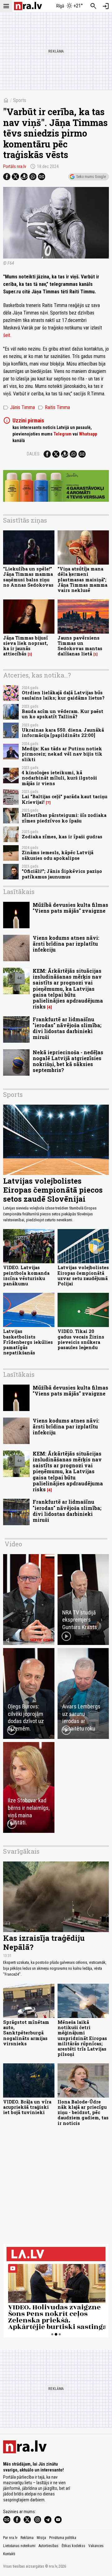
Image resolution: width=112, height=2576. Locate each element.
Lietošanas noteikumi (19, 2546)
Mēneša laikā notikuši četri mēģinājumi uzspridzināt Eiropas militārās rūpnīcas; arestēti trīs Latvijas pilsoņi (82, 2038)
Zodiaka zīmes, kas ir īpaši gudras (62, 837)
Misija (41, 2538)
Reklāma (27, 2538)
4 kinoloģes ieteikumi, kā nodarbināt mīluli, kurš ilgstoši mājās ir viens (59, 778)
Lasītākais (19, 892)
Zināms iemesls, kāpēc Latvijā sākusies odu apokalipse (58, 855)
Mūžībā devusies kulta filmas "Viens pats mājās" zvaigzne (70, 908)
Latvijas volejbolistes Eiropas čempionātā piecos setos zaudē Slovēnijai (53, 1190)
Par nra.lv (10, 2538)
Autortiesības (49, 2546)
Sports (20, 100)
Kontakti (9, 2554)
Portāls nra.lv (15, 166)
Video (13, 1544)
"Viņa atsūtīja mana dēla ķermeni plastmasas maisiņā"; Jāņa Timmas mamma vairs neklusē (82, 580)
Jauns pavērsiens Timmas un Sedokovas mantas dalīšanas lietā (80, 646)
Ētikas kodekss (73, 2546)
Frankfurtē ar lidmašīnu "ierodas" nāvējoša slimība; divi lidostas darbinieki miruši (67, 1028)
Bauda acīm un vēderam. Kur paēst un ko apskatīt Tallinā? (63, 714)
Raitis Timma (54, 408)
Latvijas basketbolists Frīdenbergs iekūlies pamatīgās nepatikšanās (28, 1342)
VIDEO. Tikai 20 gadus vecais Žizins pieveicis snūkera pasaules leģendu (81, 1339)
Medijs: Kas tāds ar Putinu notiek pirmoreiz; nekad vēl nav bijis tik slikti (62, 754)
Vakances (96, 2546)
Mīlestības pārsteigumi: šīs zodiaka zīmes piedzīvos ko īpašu (64, 818)
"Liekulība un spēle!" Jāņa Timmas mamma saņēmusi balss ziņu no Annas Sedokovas (28, 577)
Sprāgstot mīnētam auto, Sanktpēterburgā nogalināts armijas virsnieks (26, 2033)
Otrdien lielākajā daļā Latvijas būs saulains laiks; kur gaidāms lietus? (63, 695)
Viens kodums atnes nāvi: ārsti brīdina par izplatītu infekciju (66, 944)
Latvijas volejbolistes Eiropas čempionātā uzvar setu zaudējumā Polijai (83, 1276)
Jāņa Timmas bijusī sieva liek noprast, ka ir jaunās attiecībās (26, 646)
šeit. (7, 335)
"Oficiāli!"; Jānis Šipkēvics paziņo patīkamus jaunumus (62, 874)
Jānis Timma (19, 408)
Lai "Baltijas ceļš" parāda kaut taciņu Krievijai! (65, 799)
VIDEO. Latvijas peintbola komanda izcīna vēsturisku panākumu (26, 1276)
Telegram (63, 434)
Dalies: (34, 454)
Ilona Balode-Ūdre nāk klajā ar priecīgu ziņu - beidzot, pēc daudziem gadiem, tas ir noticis (83, 2113)
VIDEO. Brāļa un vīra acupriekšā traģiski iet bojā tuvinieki (27, 2107)
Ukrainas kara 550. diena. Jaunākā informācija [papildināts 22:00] (63, 733)
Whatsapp (88, 434)
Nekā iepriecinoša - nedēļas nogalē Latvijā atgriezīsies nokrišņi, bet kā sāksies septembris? (68, 1061)
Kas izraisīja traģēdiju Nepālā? (44, 1942)
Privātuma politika (63, 2538)
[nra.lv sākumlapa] (28, 6)
